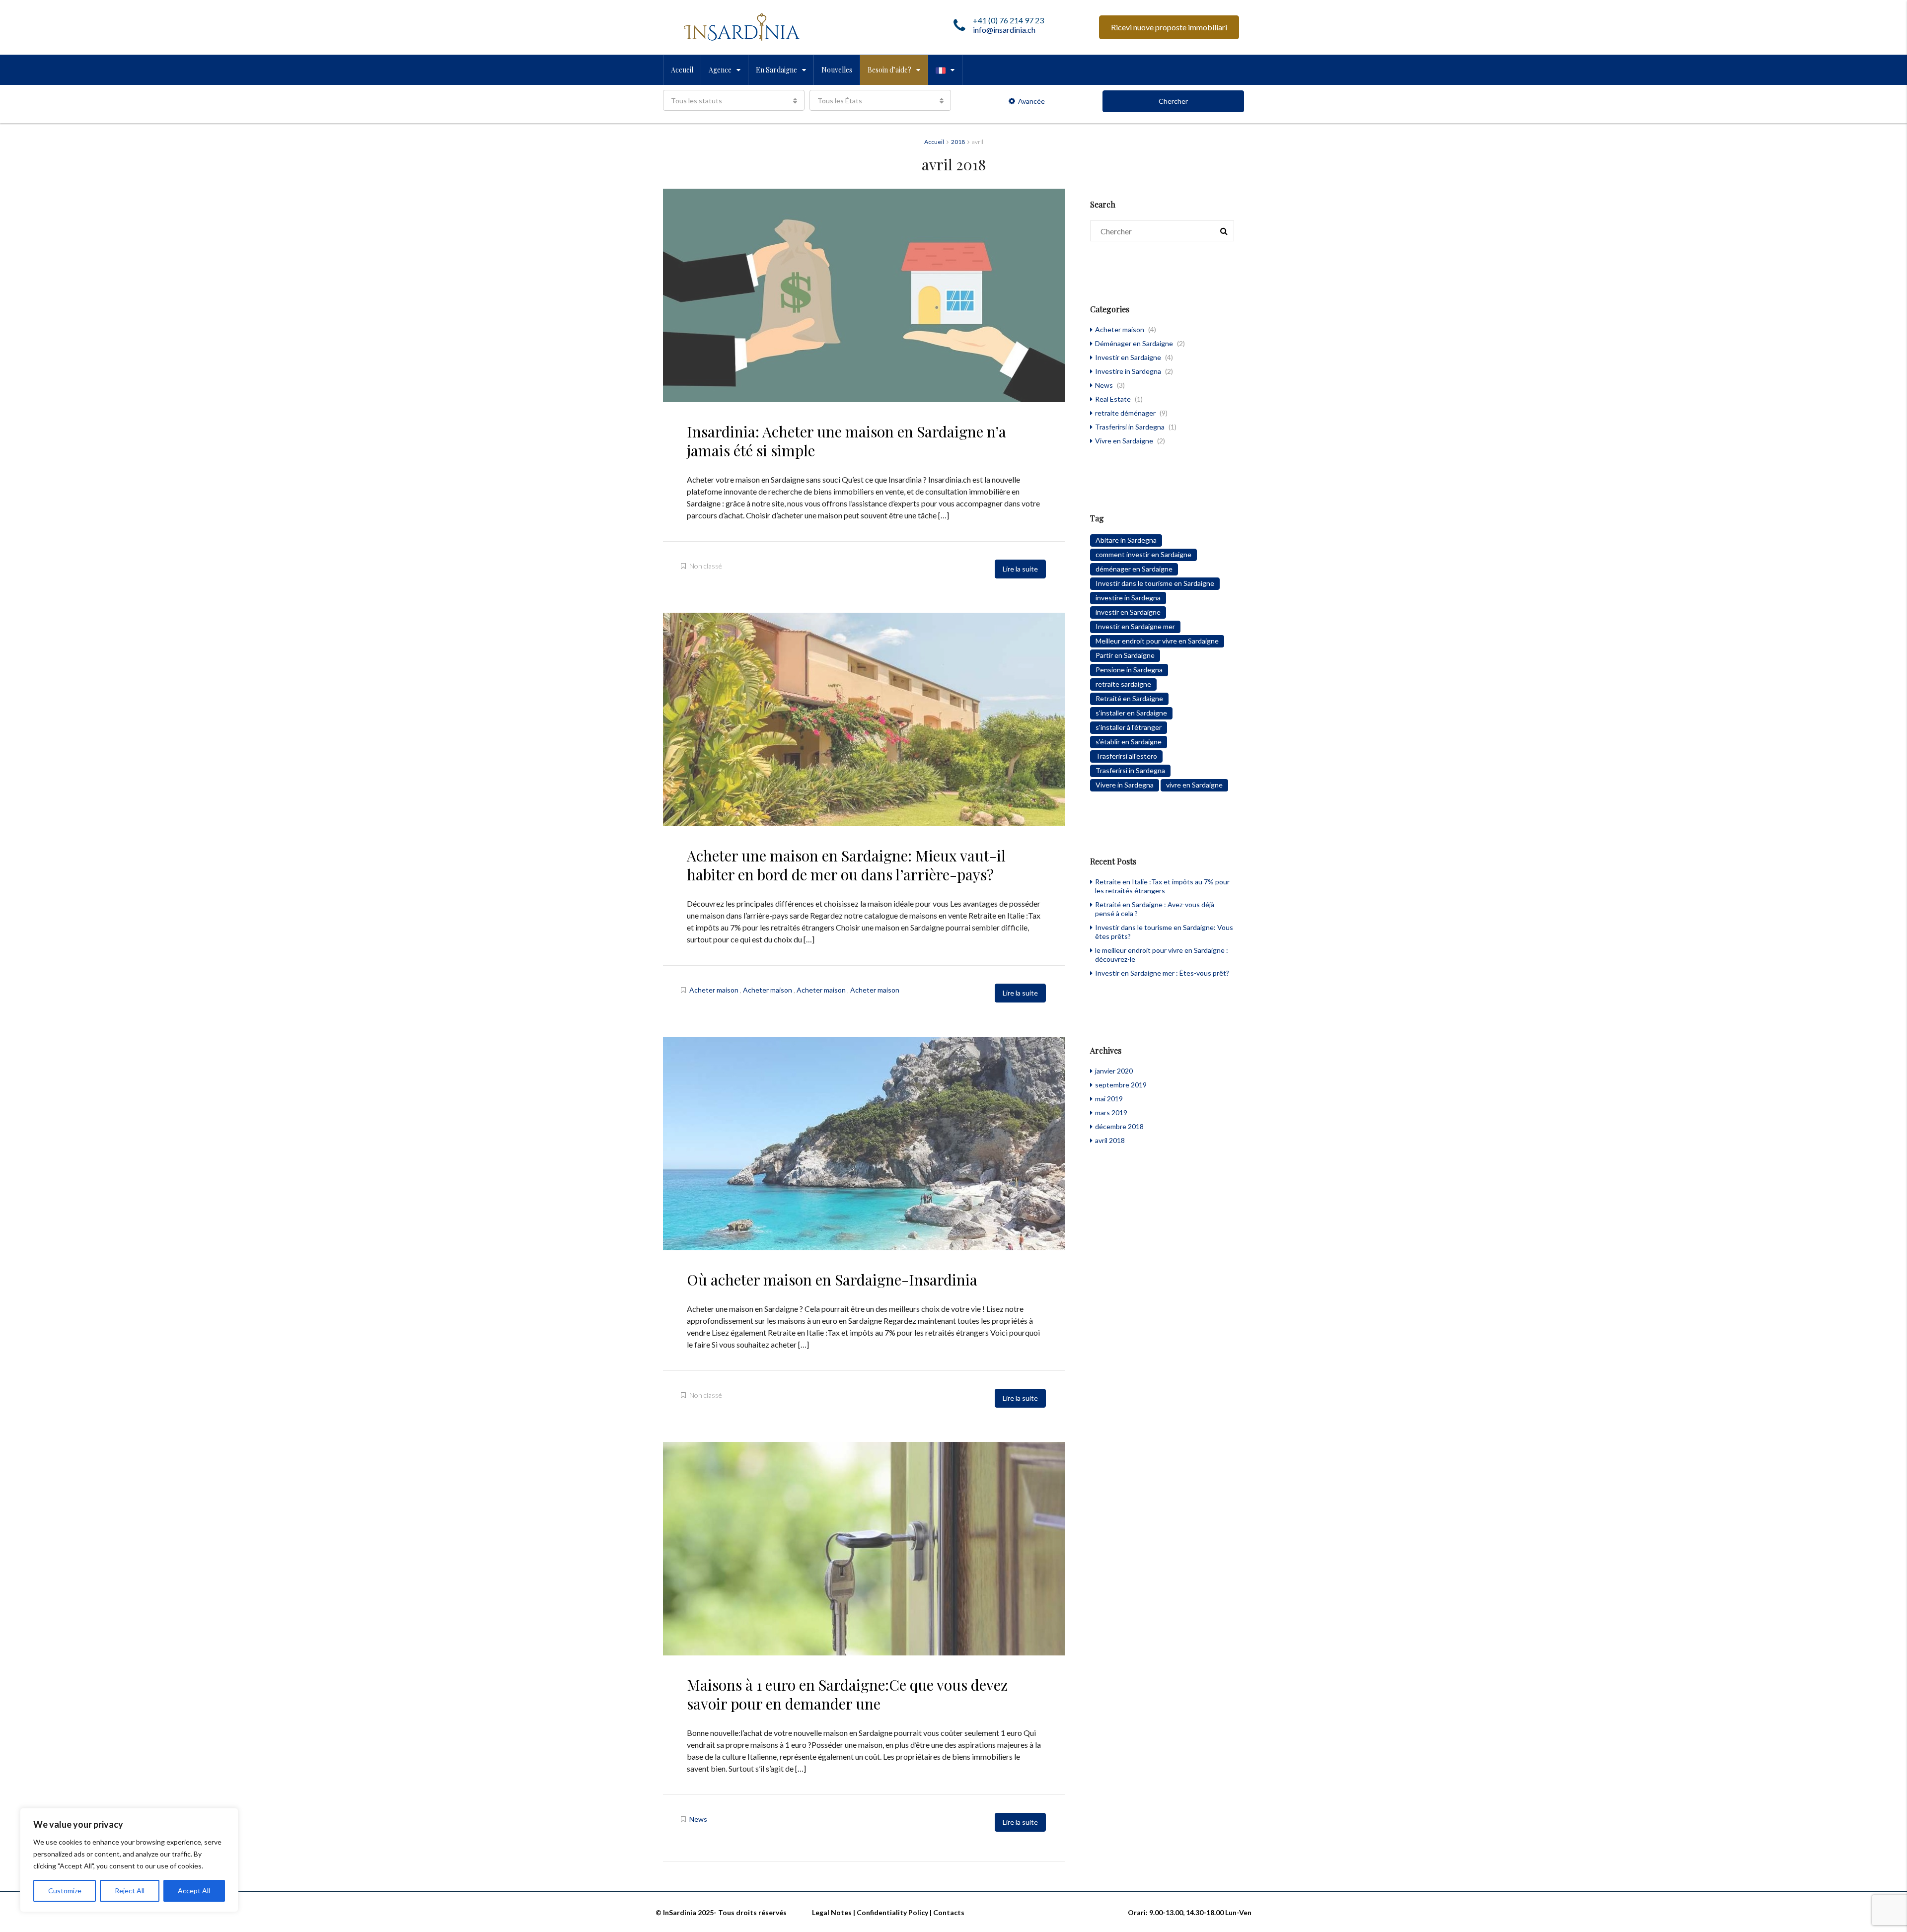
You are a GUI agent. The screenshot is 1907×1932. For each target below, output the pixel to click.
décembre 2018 (1119, 1126)
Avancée (1031, 101)
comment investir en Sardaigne (1143, 554)
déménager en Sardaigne (1134, 569)
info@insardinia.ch (1004, 30)
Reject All (130, 1891)
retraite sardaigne (1123, 684)
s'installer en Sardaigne (1131, 713)
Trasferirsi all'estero (1126, 756)
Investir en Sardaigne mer (1135, 626)
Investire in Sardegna (1128, 371)
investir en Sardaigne (1128, 612)
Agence (720, 70)
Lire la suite (1020, 569)
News (698, 1819)
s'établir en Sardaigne (1129, 742)
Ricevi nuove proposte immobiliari (1169, 27)
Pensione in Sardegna (1129, 670)
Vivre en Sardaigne (1124, 441)
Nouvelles (837, 70)
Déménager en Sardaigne (1134, 343)
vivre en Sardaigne (1194, 785)
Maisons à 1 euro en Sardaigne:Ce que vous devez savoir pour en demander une (847, 1694)
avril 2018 (1110, 1140)
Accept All (194, 1891)
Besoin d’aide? (889, 70)
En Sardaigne (776, 70)
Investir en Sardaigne (1128, 357)
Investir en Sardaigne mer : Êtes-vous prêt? (1162, 973)
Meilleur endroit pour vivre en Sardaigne (1157, 641)
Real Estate (1113, 399)
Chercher (1173, 101)
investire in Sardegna (1128, 598)
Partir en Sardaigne (1125, 655)
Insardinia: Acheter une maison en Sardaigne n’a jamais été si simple (846, 441)
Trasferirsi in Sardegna (1130, 427)
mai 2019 (1109, 1099)
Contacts (949, 1912)
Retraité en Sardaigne (1129, 698)
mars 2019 (1111, 1112)
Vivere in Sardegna (1125, 785)
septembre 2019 (1121, 1085)
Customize (65, 1891)
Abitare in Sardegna (1126, 540)
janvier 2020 (1114, 1071)
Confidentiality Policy (892, 1912)
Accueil (682, 70)
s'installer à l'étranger (1129, 727)
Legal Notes (832, 1912)
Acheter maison (714, 990)
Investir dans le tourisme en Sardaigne (1155, 583)
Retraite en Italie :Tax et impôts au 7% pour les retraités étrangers (1162, 886)
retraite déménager (1125, 413)
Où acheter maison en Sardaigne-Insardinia (832, 1280)
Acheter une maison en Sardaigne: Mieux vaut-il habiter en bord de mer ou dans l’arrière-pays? (846, 865)
